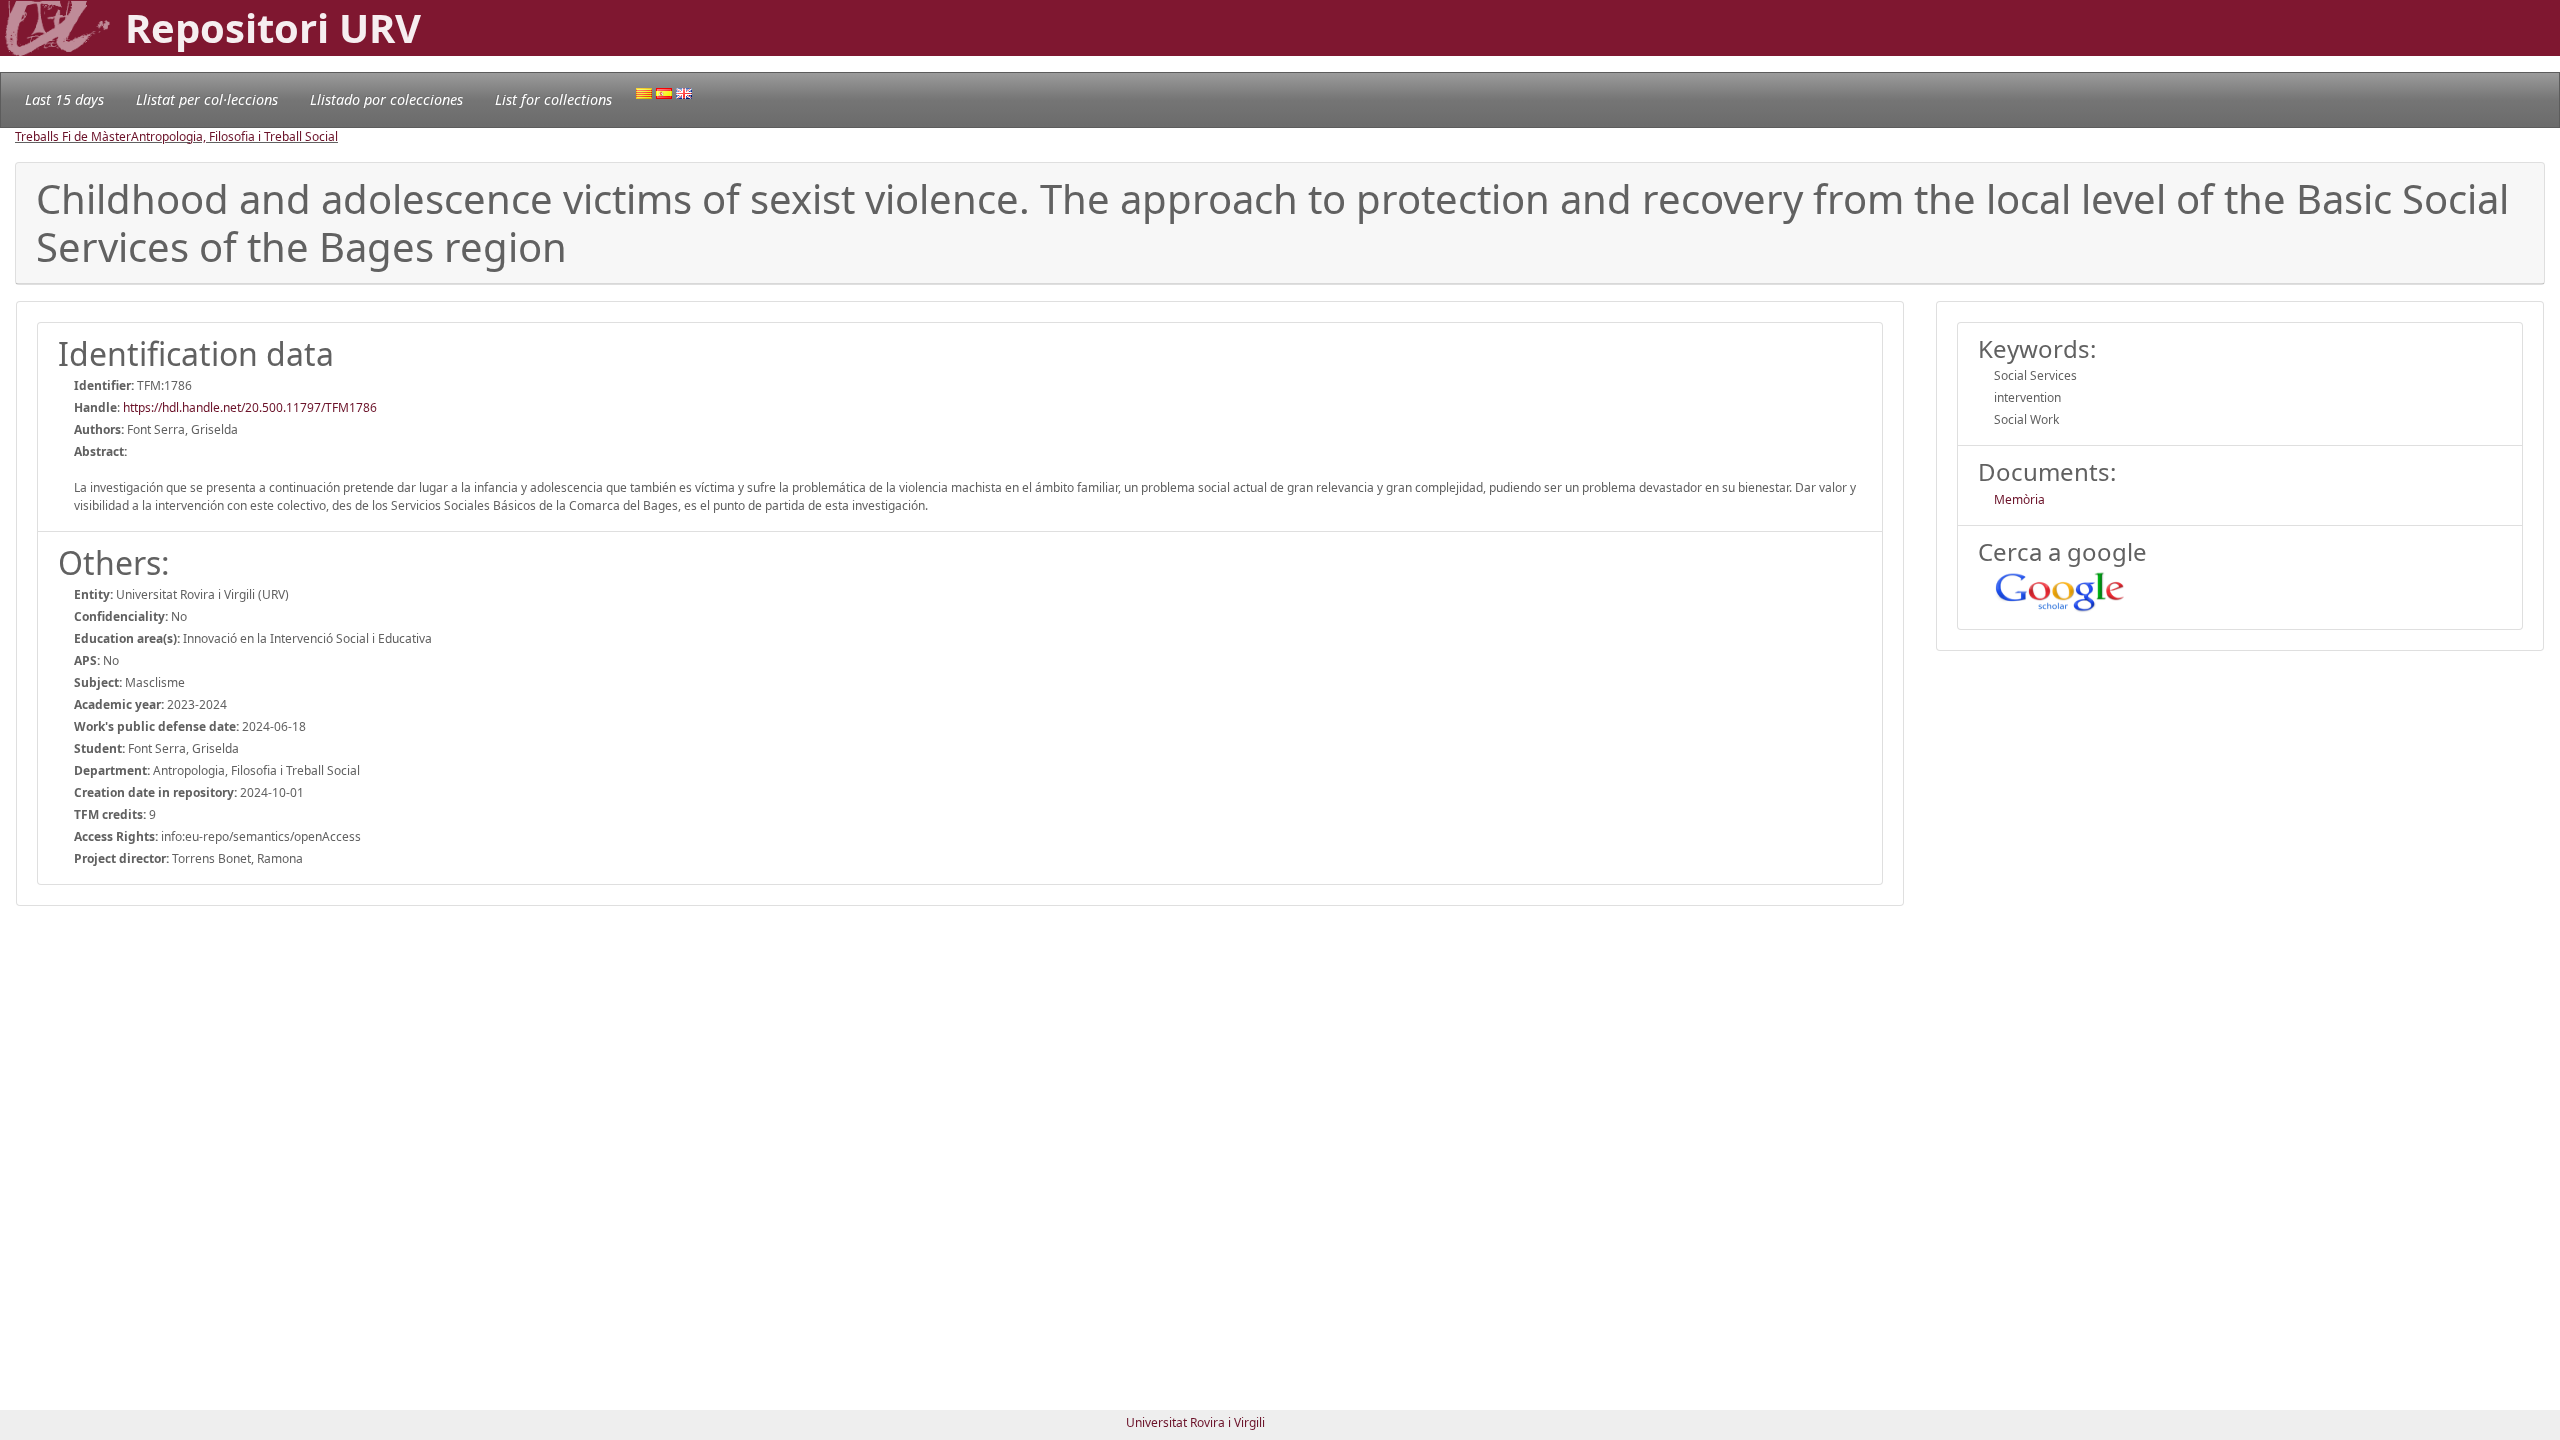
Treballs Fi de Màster (73, 136)
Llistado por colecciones (386, 99)
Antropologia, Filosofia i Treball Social (234, 136)
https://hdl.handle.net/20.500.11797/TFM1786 (250, 407)
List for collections (553, 99)
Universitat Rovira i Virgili (1195, 1422)
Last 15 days (64, 99)
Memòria (2019, 499)
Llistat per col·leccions (207, 99)
